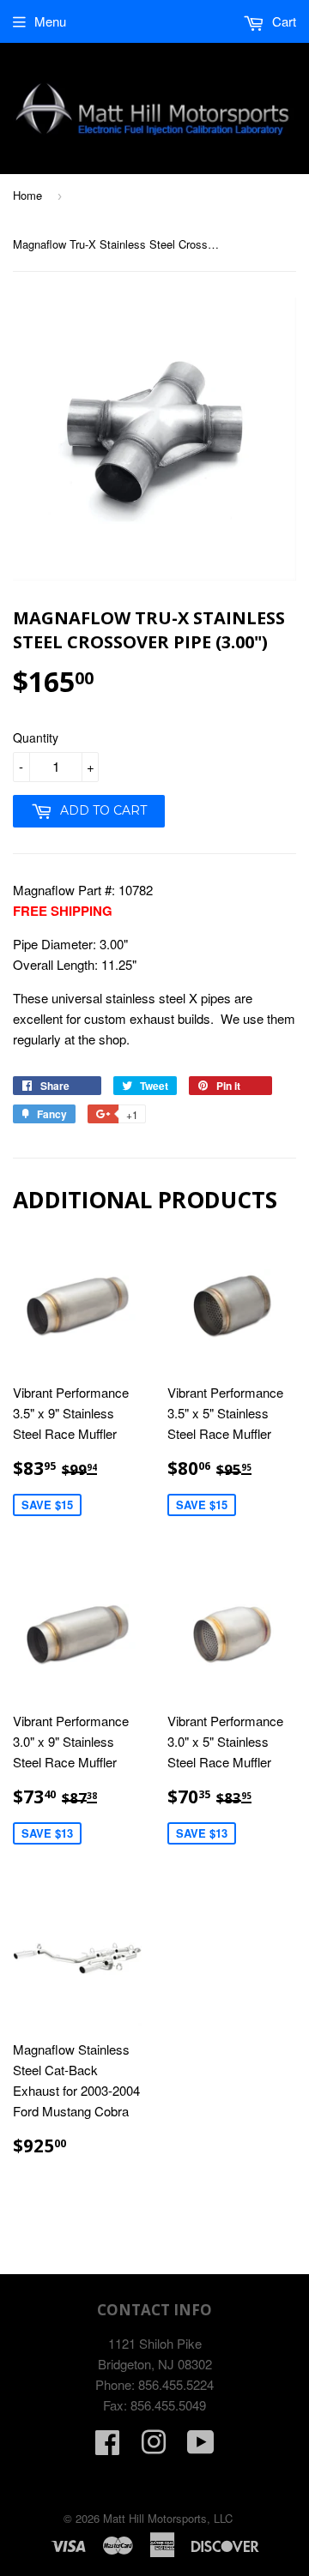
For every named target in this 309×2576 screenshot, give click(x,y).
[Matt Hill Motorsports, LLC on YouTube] (201, 2447)
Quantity (36, 737)
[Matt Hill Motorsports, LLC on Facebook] (107, 2447)
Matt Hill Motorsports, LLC (168, 2518)
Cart (282, 21)
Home (27, 195)
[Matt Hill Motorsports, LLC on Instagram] (154, 2447)
